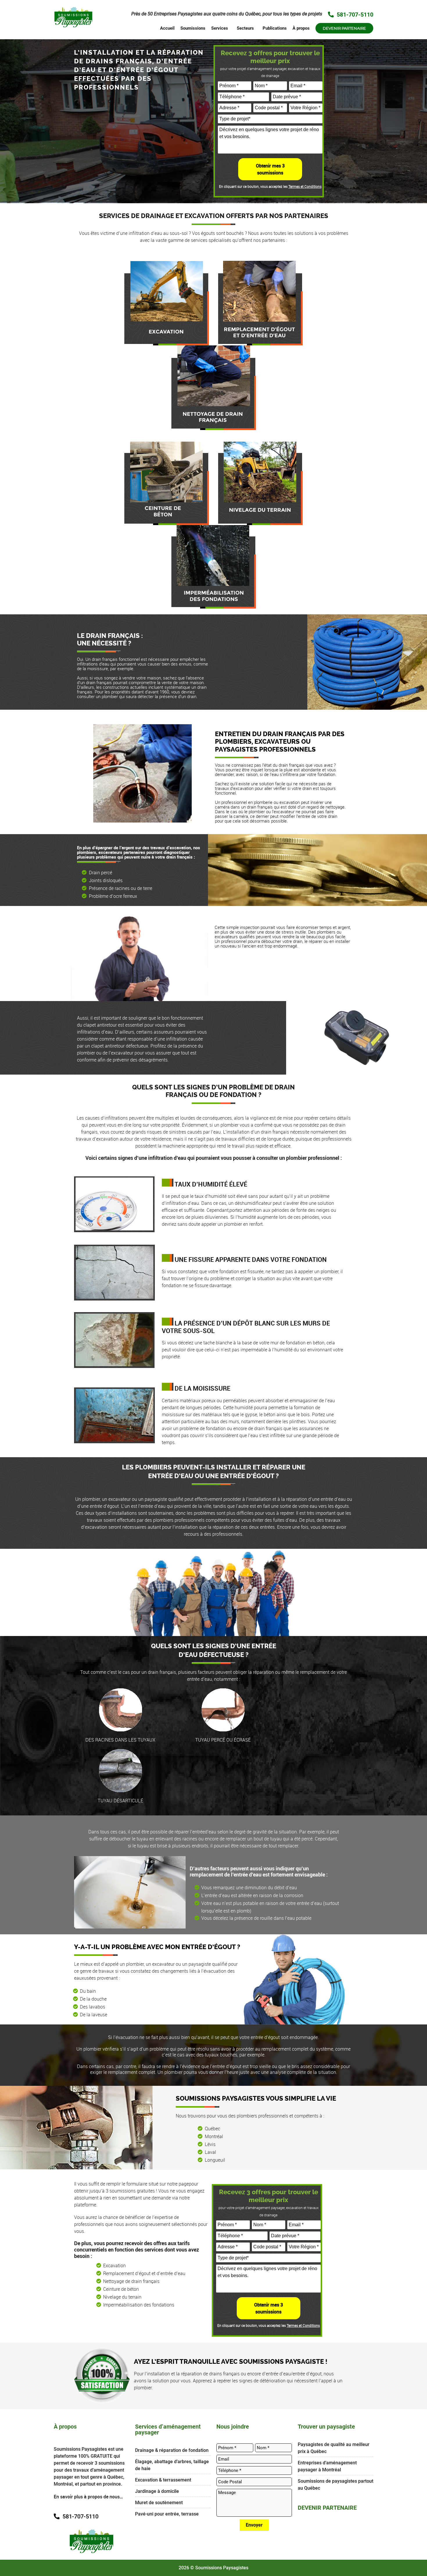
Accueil (167, 28)
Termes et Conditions (305, 186)
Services (220, 28)
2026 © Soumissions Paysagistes (214, 2568)
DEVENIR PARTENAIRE (327, 2508)
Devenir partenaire (344, 28)
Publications (275, 28)
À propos (301, 28)
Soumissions (193, 28)
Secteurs (245, 28)
